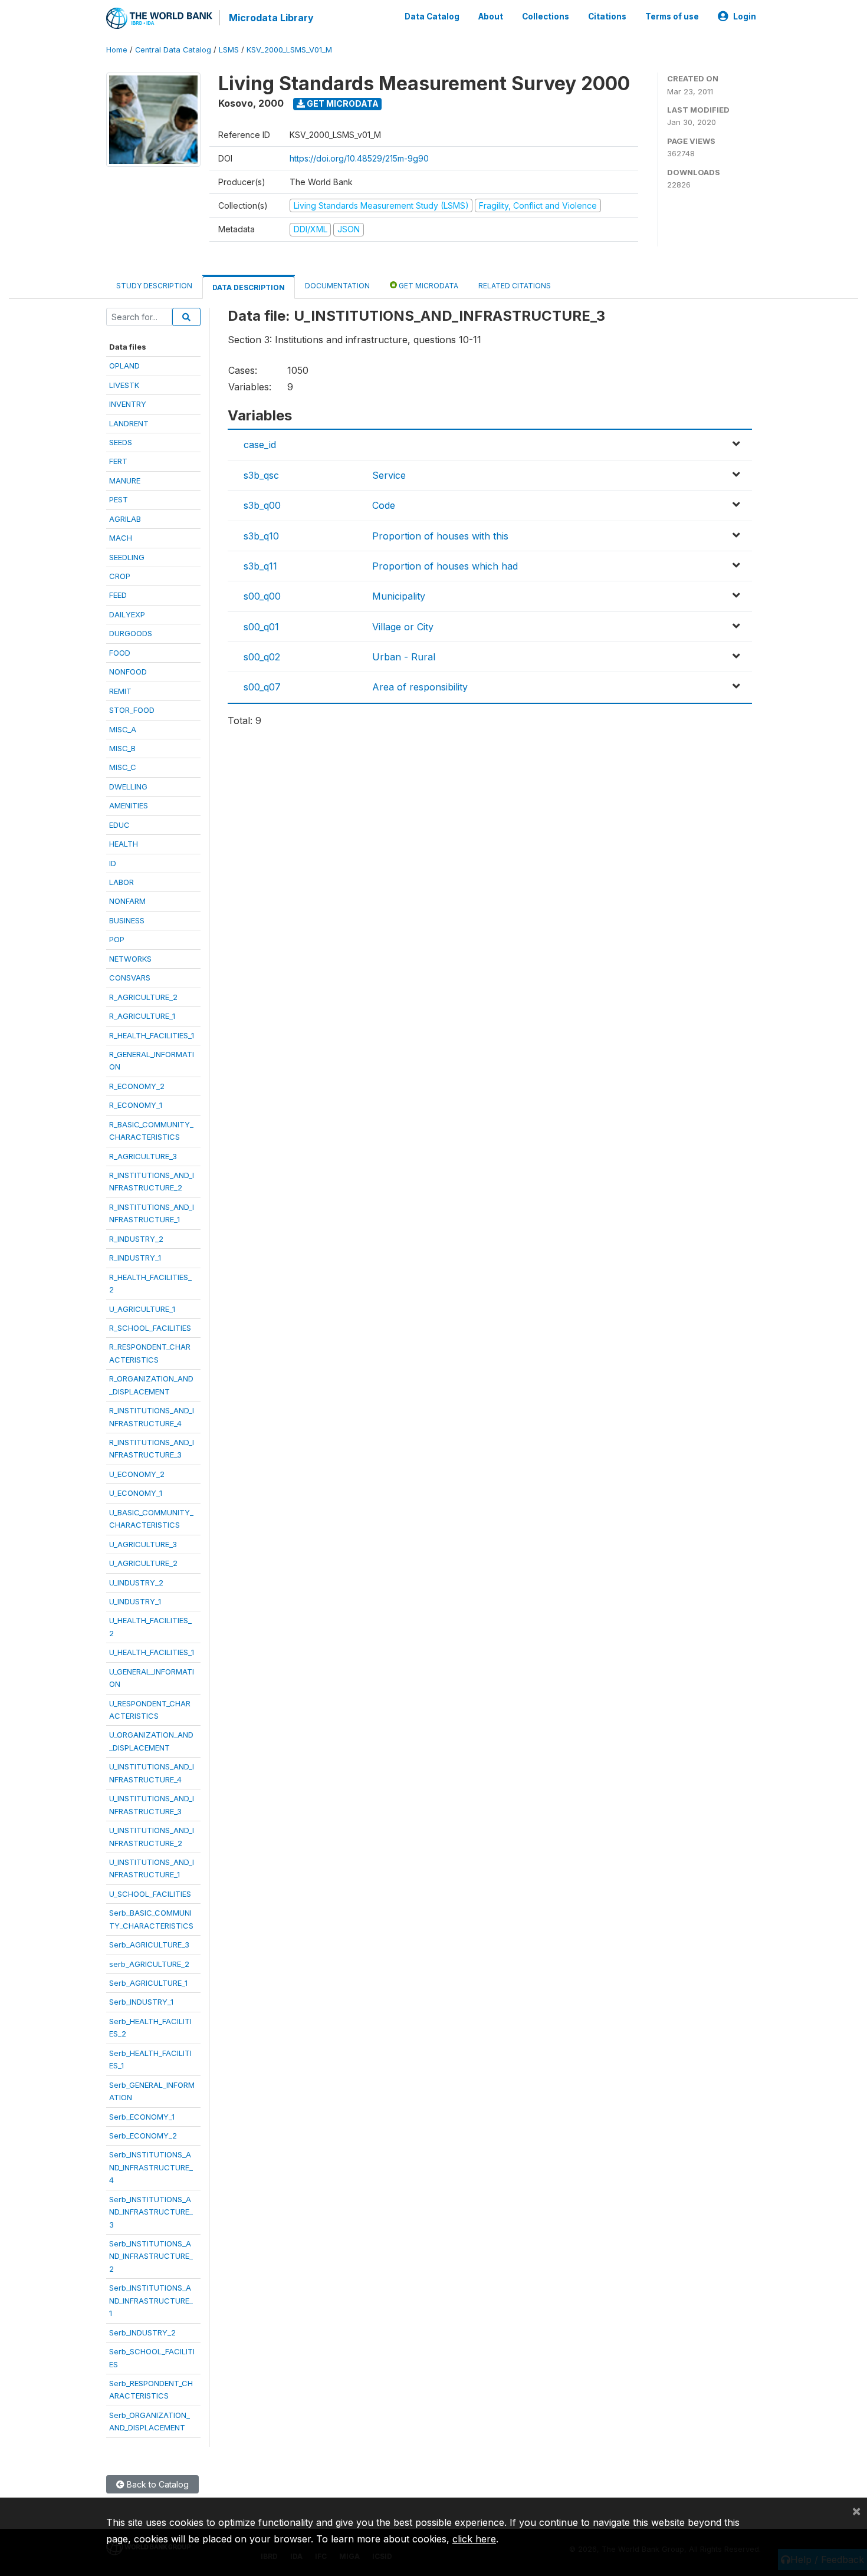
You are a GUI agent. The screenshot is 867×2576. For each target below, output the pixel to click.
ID (113, 863)
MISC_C (123, 767)
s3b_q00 (262, 505)
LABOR (121, 882)
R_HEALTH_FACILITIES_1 (152, 1035)
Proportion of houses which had (445, 566)
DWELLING (128, 787)
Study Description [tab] (154, 286)
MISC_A (123, 729)
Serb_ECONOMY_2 (143, 2136)
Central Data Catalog (173, 50)
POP (117, 939)
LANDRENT (129, 423)
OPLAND (124, 366)
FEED (118, 595)
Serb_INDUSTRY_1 (141, 2002)
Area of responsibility (420, 687)
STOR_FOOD (132, 710)
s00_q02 (262, 657)
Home (117, 50)
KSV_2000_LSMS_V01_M (289, 50)
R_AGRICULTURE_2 (143, 997)
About (491, 17)
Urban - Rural (404, 657)
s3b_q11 (260, 566)
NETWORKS (130, 959)
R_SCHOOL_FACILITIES (150, 1328)
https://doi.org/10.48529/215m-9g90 (359, 158)
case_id (260, 445)
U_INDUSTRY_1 (135, 1601)
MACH (121, 538)
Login (745, 17)
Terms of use (672, 17)
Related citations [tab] (515, 286)
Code (384, 505)
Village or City (403, 627)
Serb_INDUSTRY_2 (142, 2332)
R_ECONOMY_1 (136, 1105)
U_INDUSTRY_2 (136, 1583)
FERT (118, 461)
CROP (120, 576)
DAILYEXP (127, 614)
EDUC (119, 825)
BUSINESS (127, 920)
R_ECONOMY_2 (137, 1086)
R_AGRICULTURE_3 (143, 1156)
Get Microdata (342, 103)
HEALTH (124, 844)
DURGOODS (131, 633)
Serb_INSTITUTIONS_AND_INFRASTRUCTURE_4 (151, 2167)
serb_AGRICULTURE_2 (149, 1964)
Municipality (399, 596)
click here (474, 2539)
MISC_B (122, 748)
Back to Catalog (157, 2484)
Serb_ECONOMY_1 (142, 2117)
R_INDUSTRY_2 (136, 1239)
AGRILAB (125, 519)
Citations (607, 17)
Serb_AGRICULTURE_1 (148, 1983)
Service (389, 475)
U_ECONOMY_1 (136, 1493)
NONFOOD (128, 672)
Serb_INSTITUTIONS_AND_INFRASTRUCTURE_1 (151, 2300)
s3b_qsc (261, 475)
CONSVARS (130, 978)
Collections (546, 17)
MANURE (125, 481)
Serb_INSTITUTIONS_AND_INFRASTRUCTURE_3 (151, 2212)
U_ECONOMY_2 (137, 1474)
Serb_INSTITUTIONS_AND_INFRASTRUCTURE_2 (151, 2256)
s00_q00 (262, 596)
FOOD (120, 653)
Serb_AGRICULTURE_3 (149, 1945)
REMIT (120, 691)
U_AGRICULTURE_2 (143, 1563)
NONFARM (127, 901)
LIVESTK (124, 385)
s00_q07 (262, 687)
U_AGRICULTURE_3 (143, 1544)
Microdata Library (271, 18)
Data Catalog (432, 17)
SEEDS (121, 442)
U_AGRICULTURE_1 (142, 1309)
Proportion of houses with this (440, 536)
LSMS (229, 50)
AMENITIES (129, 805)
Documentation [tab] (337, 286)
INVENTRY (128, 404)
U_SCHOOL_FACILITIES (150, 1894)
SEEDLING (127, 557)
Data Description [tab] (249, 287)
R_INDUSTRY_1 (135, 1258)
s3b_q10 (261, 536)
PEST (119, 499)
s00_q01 (261, 627)
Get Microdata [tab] (428, 286)
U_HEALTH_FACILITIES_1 (152, 1652)
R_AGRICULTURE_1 (142, 1016)
